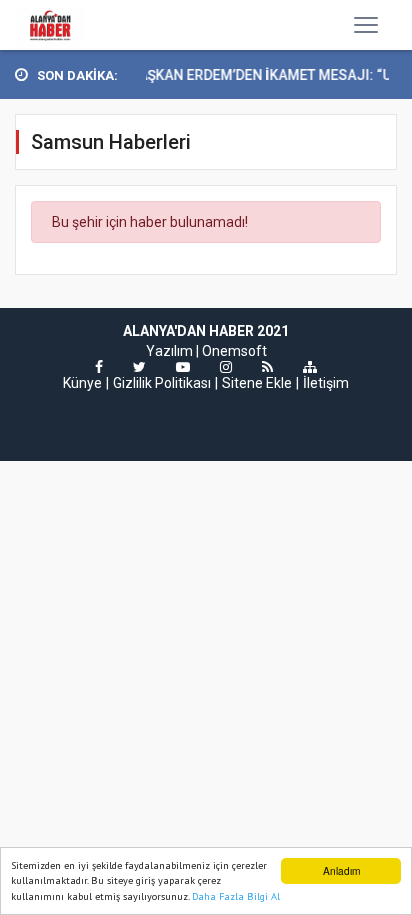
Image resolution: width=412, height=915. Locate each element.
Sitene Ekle (257, 383)
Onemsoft (234, 351)
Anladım (341, 870)
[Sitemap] (310, 367)
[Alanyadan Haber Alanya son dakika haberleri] (50, 25)
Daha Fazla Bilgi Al (236, 896)
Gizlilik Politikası (162, 383)
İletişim (326, 383)
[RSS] (267, 367)
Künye (82, 383)
